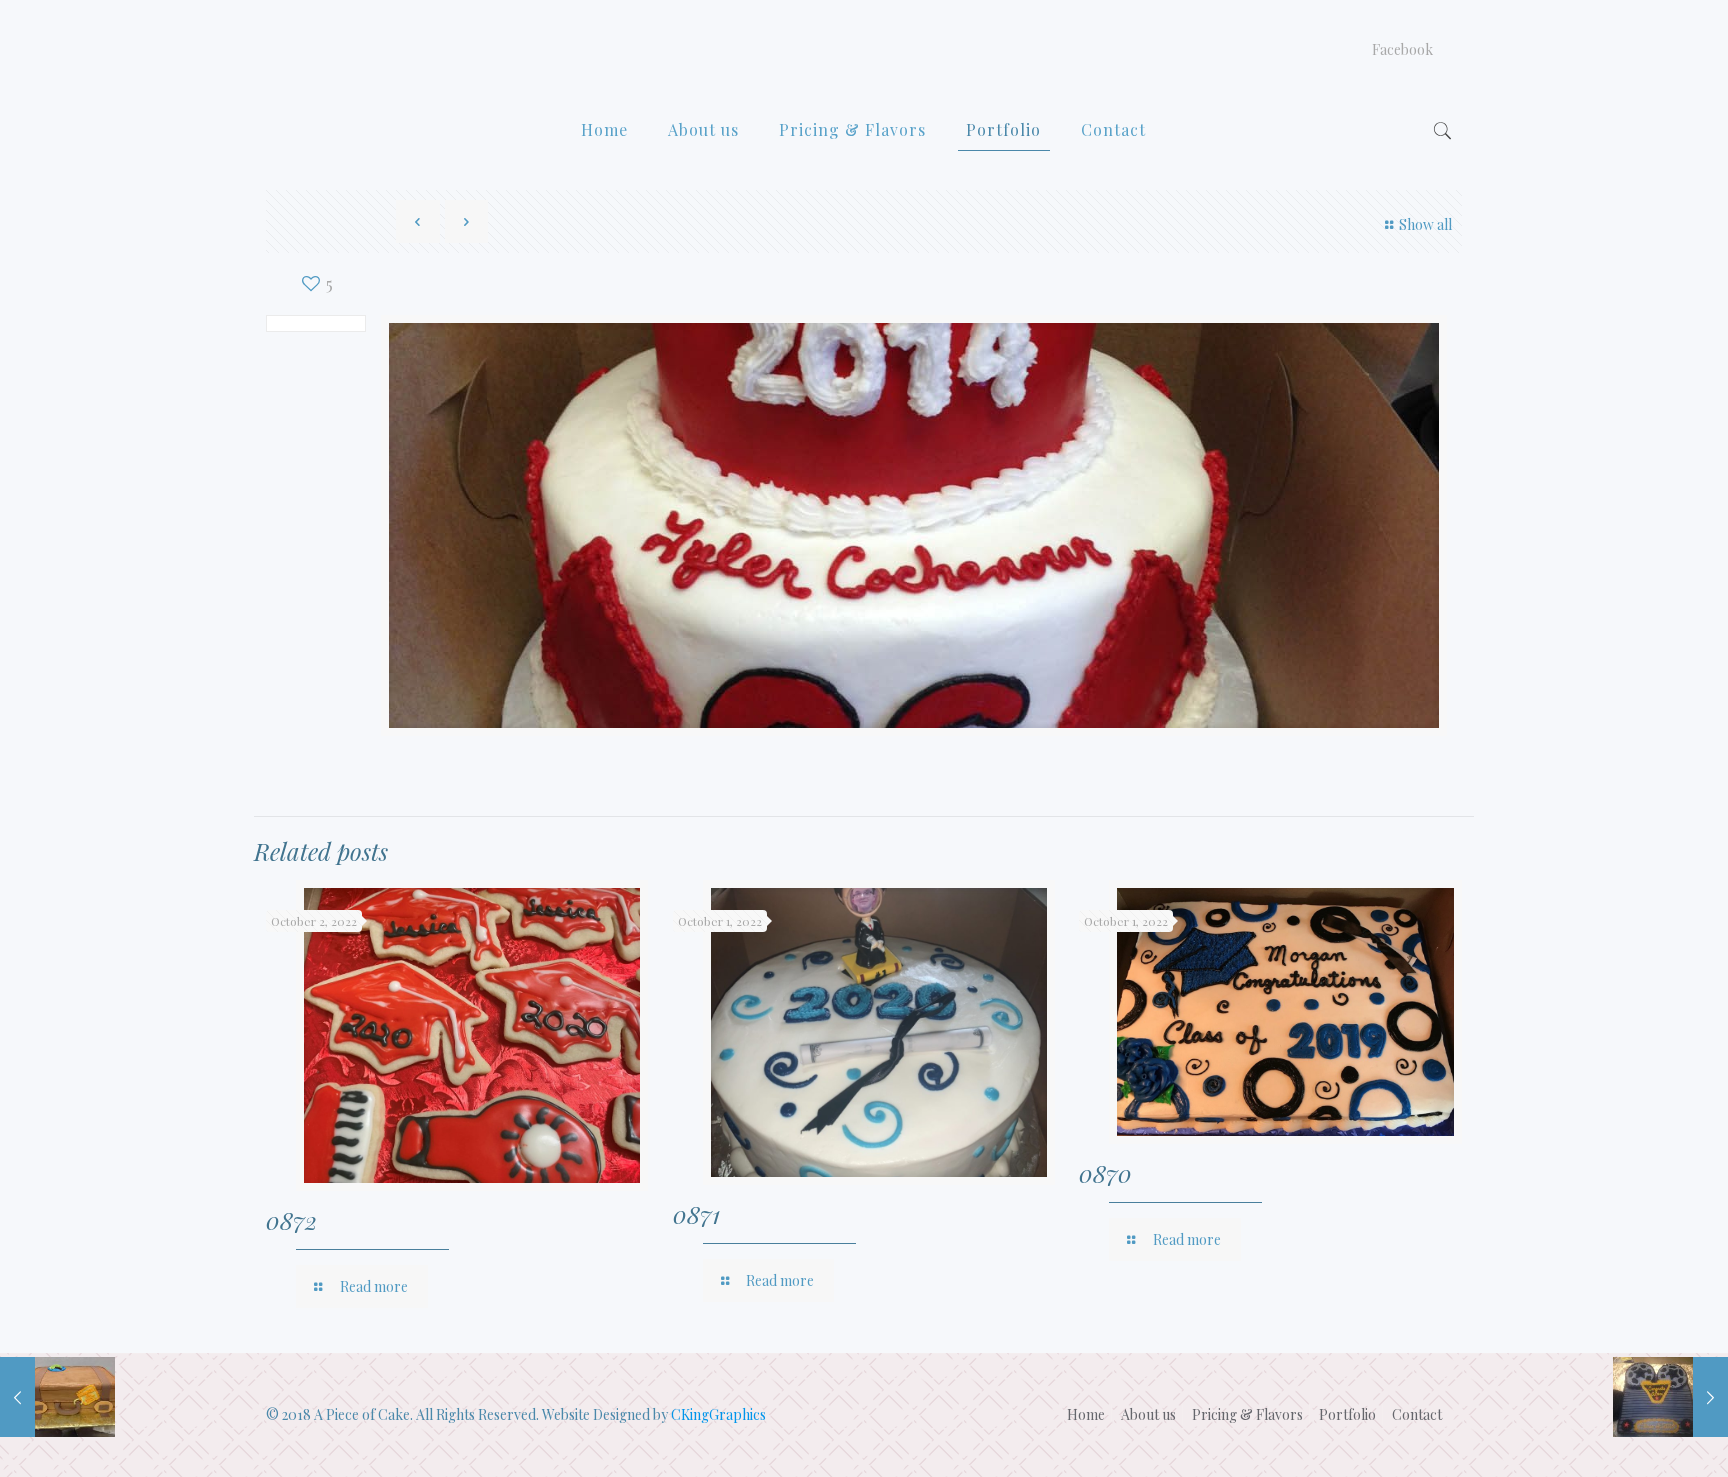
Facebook (1402, 50)
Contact (1417, 1414)
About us (1148, 1414)
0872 (291, 1220)
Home (1086, 1414)
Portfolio (1347, 1414)
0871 (696, 1214)
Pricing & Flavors (1247, 1414)
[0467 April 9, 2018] (57, 1397)
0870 (1105, 1173)
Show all (1425, 224)
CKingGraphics (718, 1414)
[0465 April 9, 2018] (1670, 1397)
